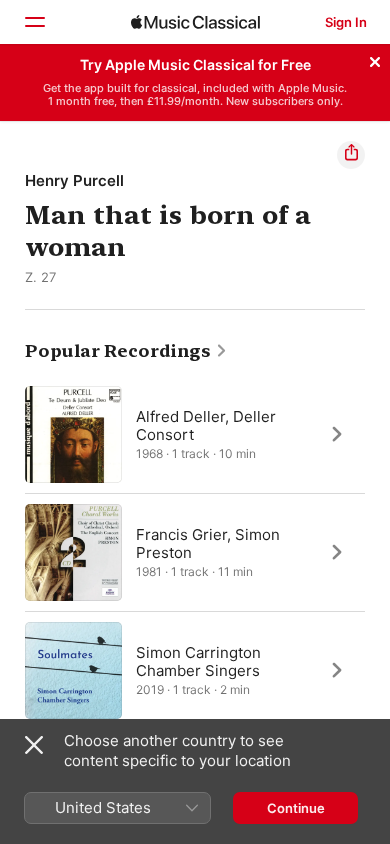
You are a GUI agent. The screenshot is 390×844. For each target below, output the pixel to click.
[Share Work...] (351, 155)
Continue (296, 808)
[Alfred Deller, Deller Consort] (195, 434)
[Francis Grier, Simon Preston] (195, 552)
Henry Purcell (74, 180)
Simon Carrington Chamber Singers (198, 660)
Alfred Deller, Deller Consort (206, 424)
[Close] (375, 59)
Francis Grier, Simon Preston (208, 542)
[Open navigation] (34, 22)
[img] (195, 22)
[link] (126, 351)
